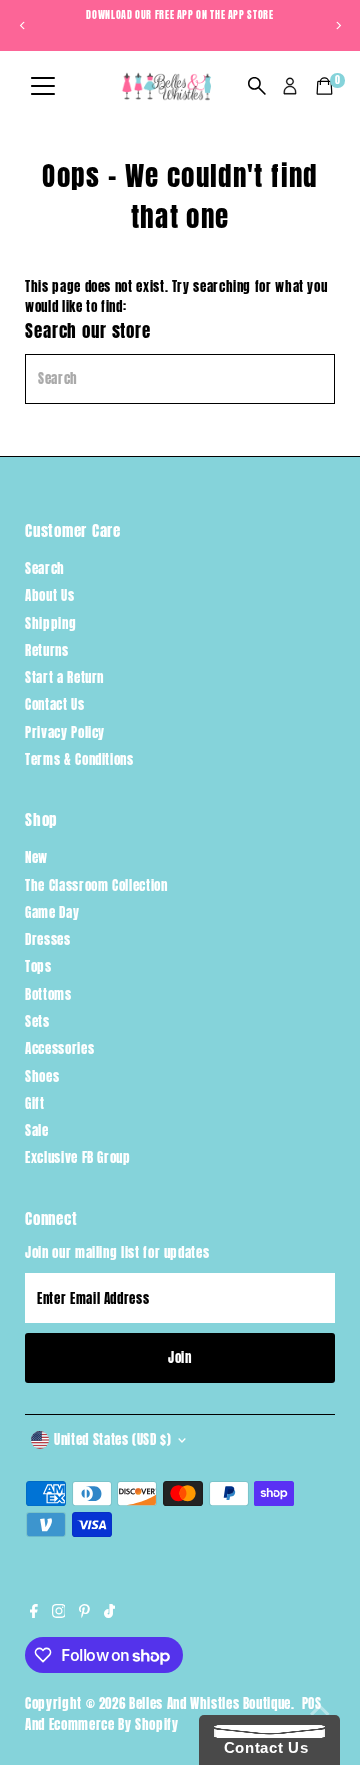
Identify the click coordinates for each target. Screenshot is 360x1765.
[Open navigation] (43, 87)
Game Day (52, 912)
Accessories (59, 1048)
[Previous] (22, 25)
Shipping (50, 623)
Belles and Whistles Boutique (210, 1703)
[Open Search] (257, 86)
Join (180, 1357)
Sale (37, 1130)
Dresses (47, 939)
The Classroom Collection (96, 885)
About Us (49, 595)
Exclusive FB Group (77, 1157)
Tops (38, 966)
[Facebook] (34, 1613)
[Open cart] (324, 86)
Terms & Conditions (79, 759)
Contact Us (54, 704)
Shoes (42, 1076)
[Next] (337, 25)
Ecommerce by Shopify (114, 1724)
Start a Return (64, 677)
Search (45, 568)
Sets (37, 1021)
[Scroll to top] (320, 1710)
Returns (46, 650)
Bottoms (48, 994)
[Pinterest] (84, 1613)
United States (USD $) (112, 1439)
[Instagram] (59, 1613)
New (36, 857)
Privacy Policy (65, 732)
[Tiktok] (109, 1613)
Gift (35, 1103)
